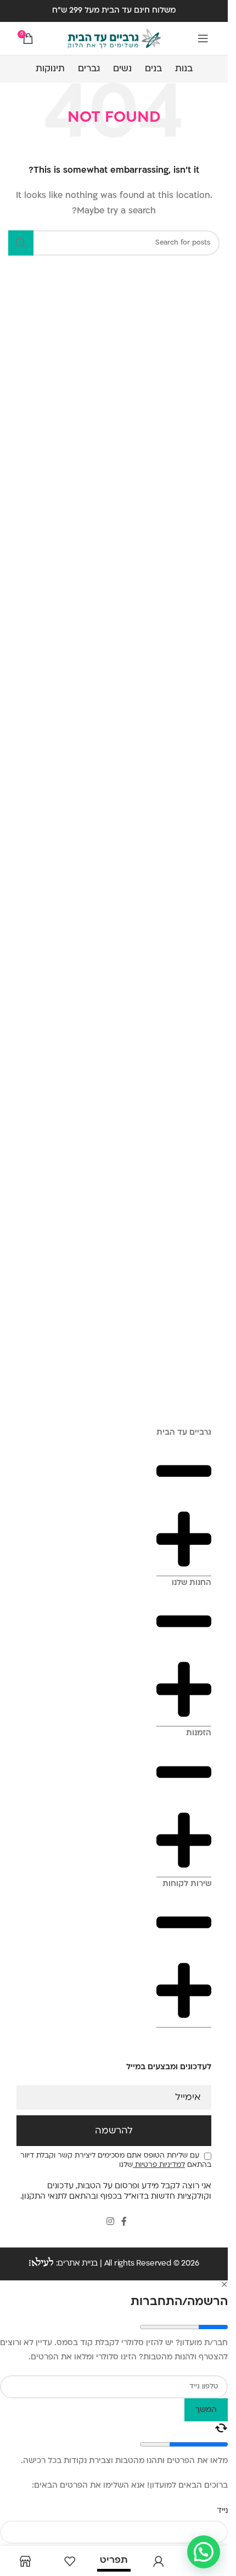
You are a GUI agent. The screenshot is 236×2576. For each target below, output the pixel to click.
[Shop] (25, 2561)
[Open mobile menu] (203, 38)
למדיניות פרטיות (159, 2165)
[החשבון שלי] (158, 2561)
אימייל (188, 2098)
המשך (206, 2410)
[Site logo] (114, 39)
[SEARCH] (21, 243)
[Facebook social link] (124, 2222)
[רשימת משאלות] (69, 2561)
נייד (222, 2511)
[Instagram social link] (110, 2222)
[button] (204, 2552)
